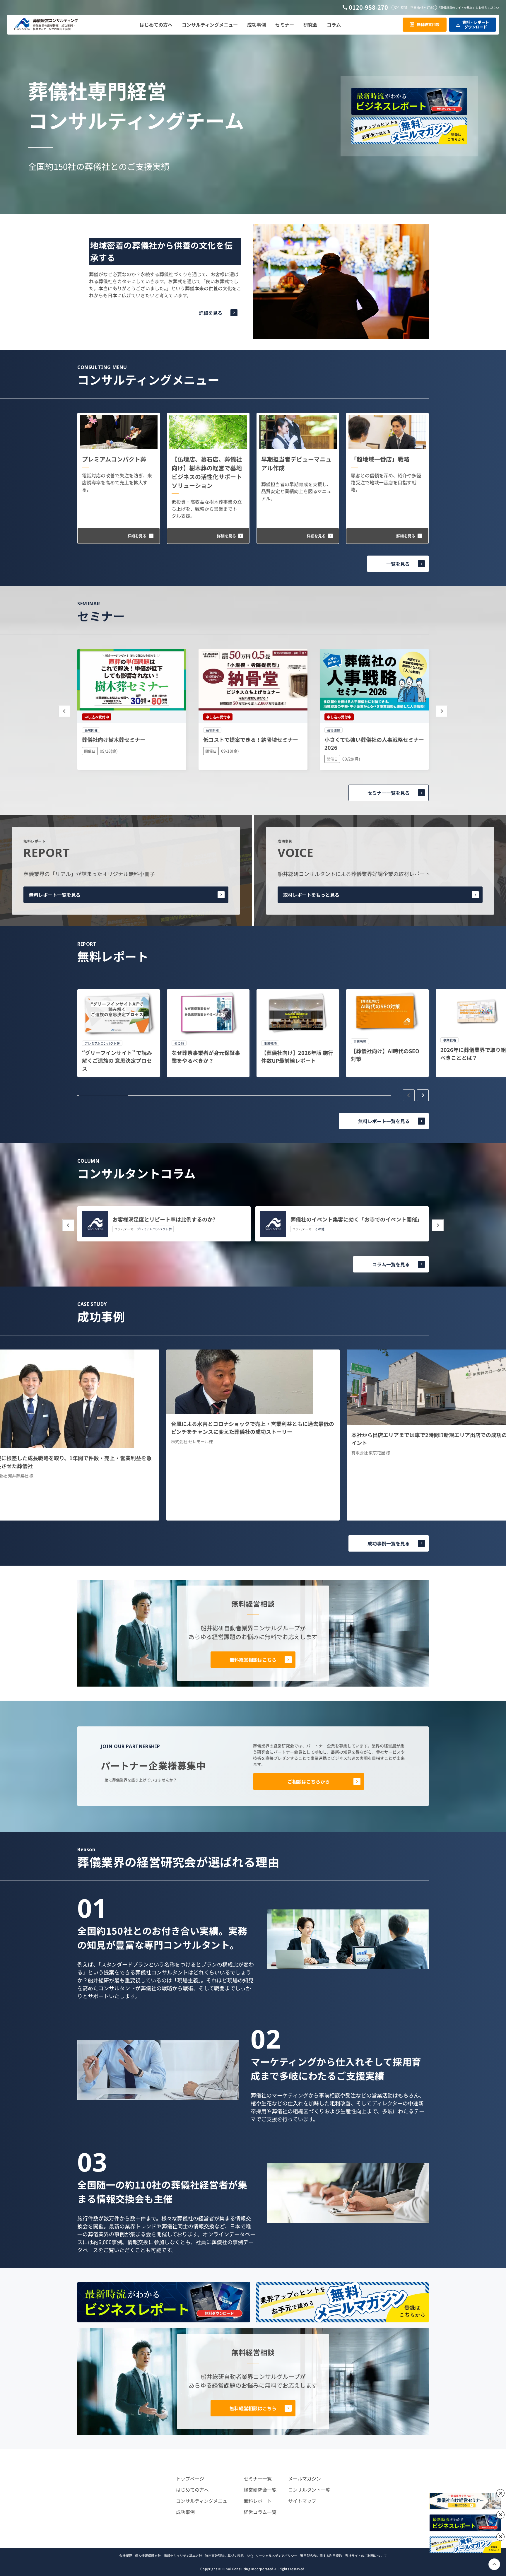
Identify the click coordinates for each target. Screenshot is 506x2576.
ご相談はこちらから (309, 1781)
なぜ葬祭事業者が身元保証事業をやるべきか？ (206, 1056)
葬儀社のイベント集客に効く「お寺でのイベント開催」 (356, 1219)
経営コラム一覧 (260, 2512)
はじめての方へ (192, 2490)
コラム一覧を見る (391, 1264)
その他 (320, 1229)
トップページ (190, 2478)
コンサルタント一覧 (309, 2490)
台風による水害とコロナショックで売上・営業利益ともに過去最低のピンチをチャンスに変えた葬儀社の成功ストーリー (253, 1428)
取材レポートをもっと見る (311, 895)
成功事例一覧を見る (389, 1543)
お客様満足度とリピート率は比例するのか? (164, 1219)
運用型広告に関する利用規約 (321, 2555)
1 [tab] (104, 1096)
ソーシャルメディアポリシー (276, 2555)
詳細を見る (211, 313)
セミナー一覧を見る (389, 793)
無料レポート (258, 2501)
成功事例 (185, 2512)
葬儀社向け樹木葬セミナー (114, 739)
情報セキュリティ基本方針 (183, 2555)
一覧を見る (398, 564)
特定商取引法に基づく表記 (224, 2555)
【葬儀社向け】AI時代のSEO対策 (385, 1055)
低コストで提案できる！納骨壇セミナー (251, 739)
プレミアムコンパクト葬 (114, 459)
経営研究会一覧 (260, 2490)
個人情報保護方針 (148, 2555)
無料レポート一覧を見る (55, 895)
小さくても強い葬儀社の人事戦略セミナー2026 (374, 743)
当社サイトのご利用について (366, 2555)
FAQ (250, 2555)
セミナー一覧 (258, 2478)
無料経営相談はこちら (253, 1660)
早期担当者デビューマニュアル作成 (296, 463)
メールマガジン (305, 2478)
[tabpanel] (119, 1033)
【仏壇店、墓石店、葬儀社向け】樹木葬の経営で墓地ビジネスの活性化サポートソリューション (207, 472)
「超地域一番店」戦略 (380, 459)
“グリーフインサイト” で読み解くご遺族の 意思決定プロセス (117, 1060)
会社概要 (126, 2555)
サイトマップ (302, 2501)
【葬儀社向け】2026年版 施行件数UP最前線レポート (297, 1056)
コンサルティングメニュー (204, 2501)
